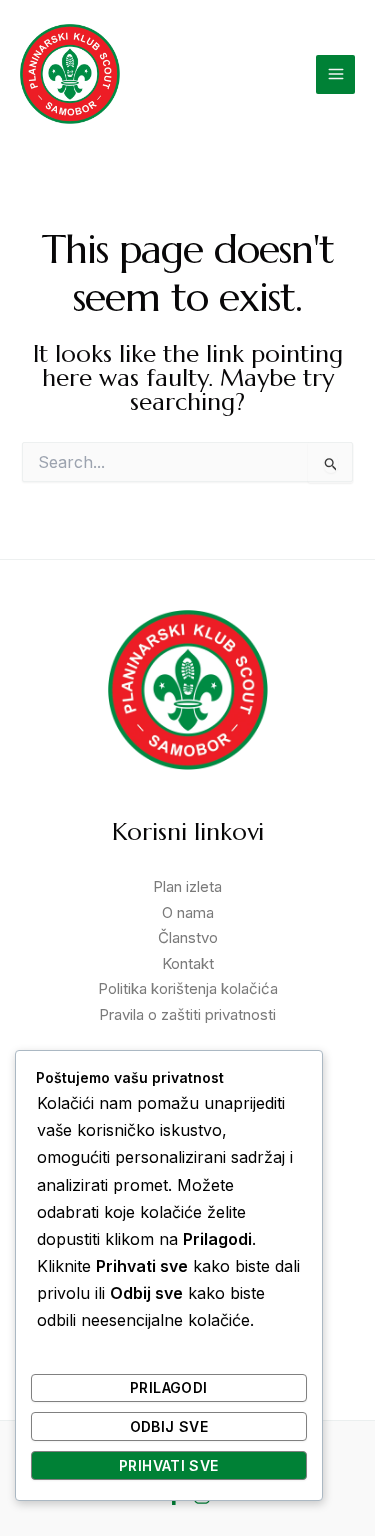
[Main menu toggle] (335, 74)
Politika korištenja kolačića (188, 988)
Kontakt (188, 963)
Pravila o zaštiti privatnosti (187, 1014)
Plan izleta (187, 886)
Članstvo (188, 937)
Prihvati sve (168, 1465)
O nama (188, 912)
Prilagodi (168, 1387)
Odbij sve (169, 1426)
